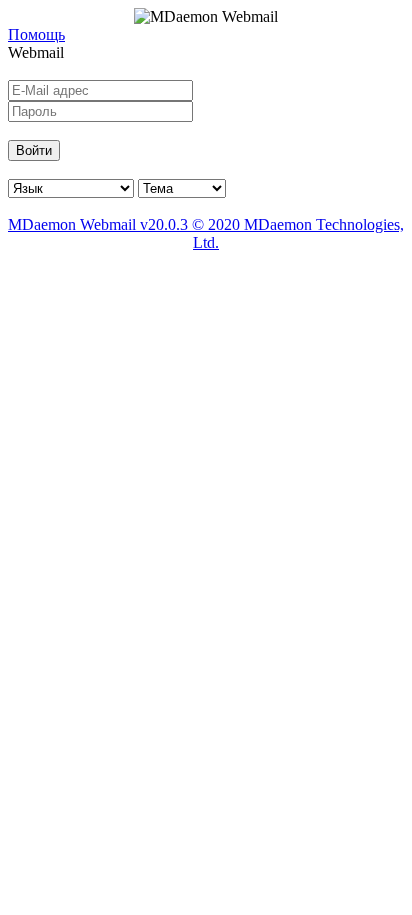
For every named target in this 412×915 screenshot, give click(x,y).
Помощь (36, 34)
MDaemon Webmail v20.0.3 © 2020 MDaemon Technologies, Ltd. (206, 233)
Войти (34, 150)
